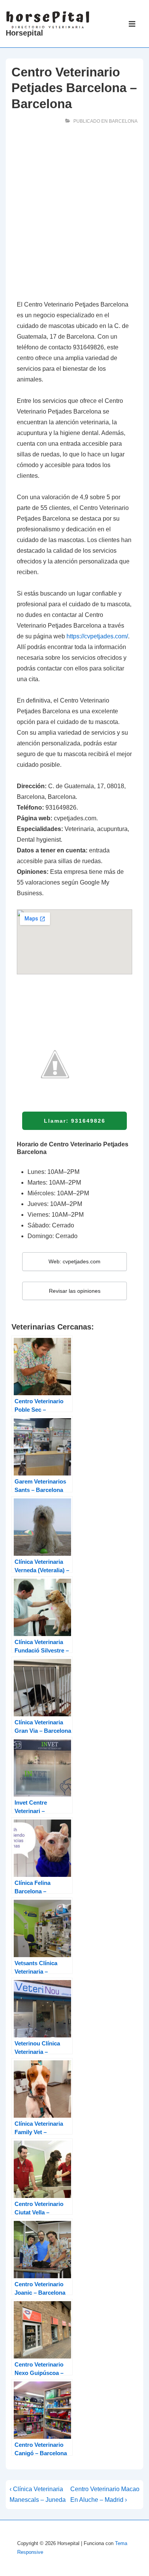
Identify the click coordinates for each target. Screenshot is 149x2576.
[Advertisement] (74, 214)
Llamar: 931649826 (75, 1121)
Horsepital (24, 33)
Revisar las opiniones (75, 1291)
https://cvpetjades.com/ (97, 636)
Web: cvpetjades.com (74, 1261)
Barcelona (123, 121)
